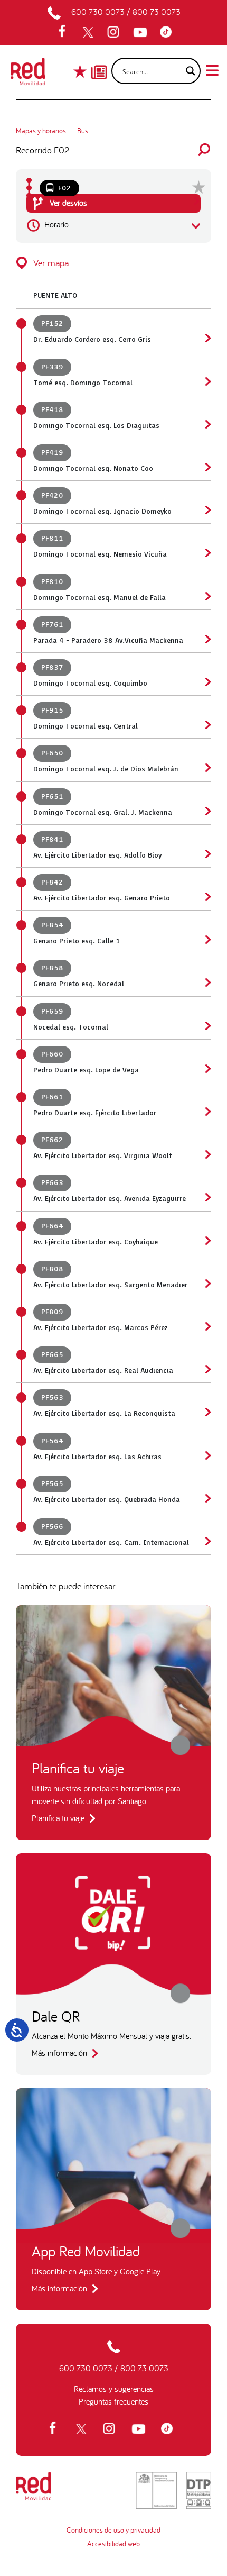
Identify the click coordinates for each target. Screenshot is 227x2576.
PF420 (52, 496)
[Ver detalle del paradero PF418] (207, 424)
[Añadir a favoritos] (199, 187)
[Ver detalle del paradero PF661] (207, 1112)
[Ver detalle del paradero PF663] (207, 1197)
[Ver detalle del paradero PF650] (207, 768)
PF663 (52, 1183)
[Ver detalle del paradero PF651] (207, 811)
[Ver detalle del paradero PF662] (207, 1154)
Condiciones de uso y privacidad (113, 2530)
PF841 (52, 840)
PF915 (52, 711)
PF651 (52, 797)
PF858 (52, 968)
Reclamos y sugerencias (114, 2389)
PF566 (52, 1527)
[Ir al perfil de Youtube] (141, 32)
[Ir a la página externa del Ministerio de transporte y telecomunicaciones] (156, 2490)
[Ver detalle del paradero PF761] (207, 639)
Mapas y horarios (41, 131)
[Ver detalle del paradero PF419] (207, 467)
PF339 (52, 367)
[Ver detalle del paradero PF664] (207, 1241)
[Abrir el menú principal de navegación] (212, 69)
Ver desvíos (67, 203)
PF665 (52, 1355)
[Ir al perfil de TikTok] (168, 32)
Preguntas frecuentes (113, 2401)
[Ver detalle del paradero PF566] (207, 1541)
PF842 (52, 882)
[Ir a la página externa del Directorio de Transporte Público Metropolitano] (199, 2490)
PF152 (52, 324)
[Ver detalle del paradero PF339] (207, 381)
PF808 (52, 1269)
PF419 (52, 453)
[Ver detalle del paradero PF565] (207, 1498)
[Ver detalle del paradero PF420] (207, 510)
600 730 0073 (98, 12)
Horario (55, 224)
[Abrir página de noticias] (99, 63)
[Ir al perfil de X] (89, 32)
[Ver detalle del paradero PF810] (207, 596)
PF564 (52, 1441)
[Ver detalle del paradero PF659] (207, 1026)
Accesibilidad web (113, 2544)
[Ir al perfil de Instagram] (115, 32)
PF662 (52, 1140)
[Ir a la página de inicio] (28, 75)
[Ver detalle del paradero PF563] (207, 1412)
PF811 (52, 539)
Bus (83, 131)
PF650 (52, 753)
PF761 (52, 625)
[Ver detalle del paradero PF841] (207, 854)
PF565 (52, 1484)
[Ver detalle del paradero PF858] (207, 982)
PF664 (52, 1226)
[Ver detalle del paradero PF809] (207, 1326)
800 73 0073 (157, 12)
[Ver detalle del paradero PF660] (207, 1069)
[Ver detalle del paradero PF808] (207, 1284)
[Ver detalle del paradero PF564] (207, 1455)
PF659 (52, 1012)
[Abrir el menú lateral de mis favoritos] (81, 71)
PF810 (52, 582)
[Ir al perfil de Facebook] (65, 32)
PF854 (52, 925)
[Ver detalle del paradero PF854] (207, 940)
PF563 (52, 1398)
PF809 (52, 1312)
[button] (113, 263)
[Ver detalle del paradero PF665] (207, 1369)
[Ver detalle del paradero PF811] (207, 553)
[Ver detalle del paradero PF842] (207, 897)
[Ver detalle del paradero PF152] (207, 338)
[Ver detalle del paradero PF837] (207, 682)
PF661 (52, 1097)
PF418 (52, 410)
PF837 (52, 668)
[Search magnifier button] (187, 71)
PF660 (52, 1054)
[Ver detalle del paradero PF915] (207, 725)
